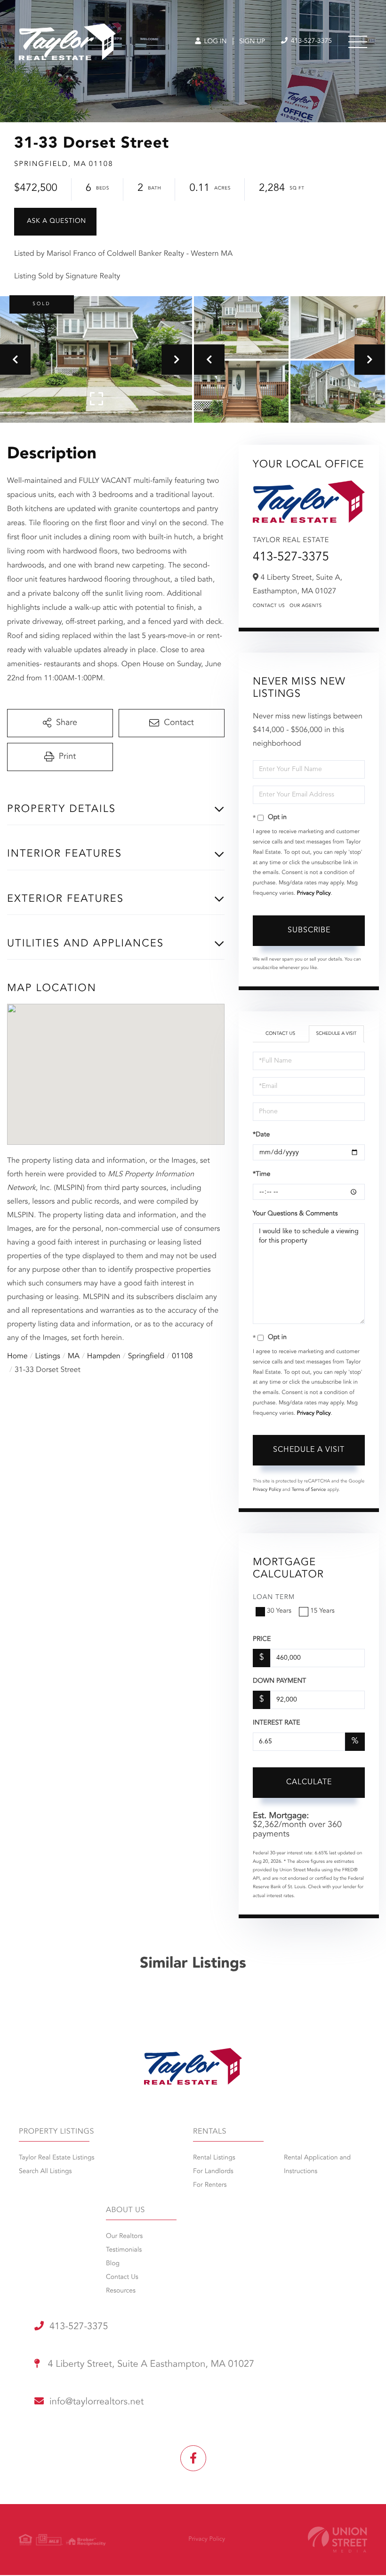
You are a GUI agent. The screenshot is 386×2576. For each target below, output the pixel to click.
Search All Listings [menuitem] (45, 2172)
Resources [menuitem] (121, 2291)
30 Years (279, 1611)
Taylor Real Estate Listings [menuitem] (56, 2158)
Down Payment (279, 1681)
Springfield (146, 1356)
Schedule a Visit (336, 1034)
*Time (261, 1174)
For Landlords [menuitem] (213, 2172)
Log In (214, 42)
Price (262, 1639)
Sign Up (252, 42)
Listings (48, 1356)
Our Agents (306, 606)
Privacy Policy (314, 893)
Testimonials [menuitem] (124, 2250)
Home (17, 1356)
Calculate (309, 1782)
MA (74, 1356)
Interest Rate (277, 1723)
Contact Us (269, 606)
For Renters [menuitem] (210, 2185)
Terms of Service (309, 1490)
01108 (182, 1356)
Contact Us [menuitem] (122, 2277)
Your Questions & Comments (295, 1214)
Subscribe (309, 930)
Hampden (104, 1356)
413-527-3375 (310, 41)
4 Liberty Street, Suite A (150, 2364)
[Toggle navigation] (358, 42)
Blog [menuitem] (113, 2264)
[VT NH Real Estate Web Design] (338, 2540)
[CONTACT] (55, 222)
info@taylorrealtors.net (96, 2402)
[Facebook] (193, 2458)
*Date (261, 1135)
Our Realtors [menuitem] (124, 2237)
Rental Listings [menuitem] (214, 2158)
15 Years (322, 1611)
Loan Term (274, 1598)
